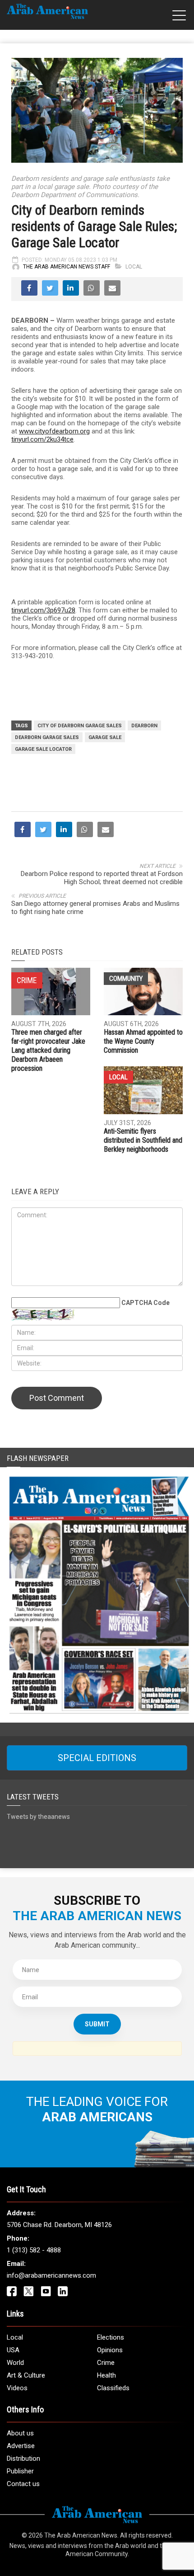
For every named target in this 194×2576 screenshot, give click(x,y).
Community (126, 1075)
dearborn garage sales (47, 737)
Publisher (20, 2567)
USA (13, 2446)
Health (106, 2472)
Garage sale (105, 737)
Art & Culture (26, 2472)
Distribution (23, 2555)
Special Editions (97, 1854)
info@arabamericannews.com (51, 2372)
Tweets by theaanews (38, 1913)
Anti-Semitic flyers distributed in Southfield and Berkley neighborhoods (143, 1236)
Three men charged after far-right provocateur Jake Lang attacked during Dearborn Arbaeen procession (48, 1147)
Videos (17, 2484)
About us (20, 2529)
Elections (111, 2434)
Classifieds (113, 2484)
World (15, 2459)
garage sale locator (43, 749)
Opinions (110, 2446)
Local (134, 267)
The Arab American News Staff (67, 267)
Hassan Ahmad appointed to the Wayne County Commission (143, 1137)
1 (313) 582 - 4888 (34, 2346)
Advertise (21, 2542)
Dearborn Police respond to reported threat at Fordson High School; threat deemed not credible (102, 974)
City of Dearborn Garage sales (80, 726)
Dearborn (144, 726)
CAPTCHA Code (145, 1399)
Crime (106, 2459)
